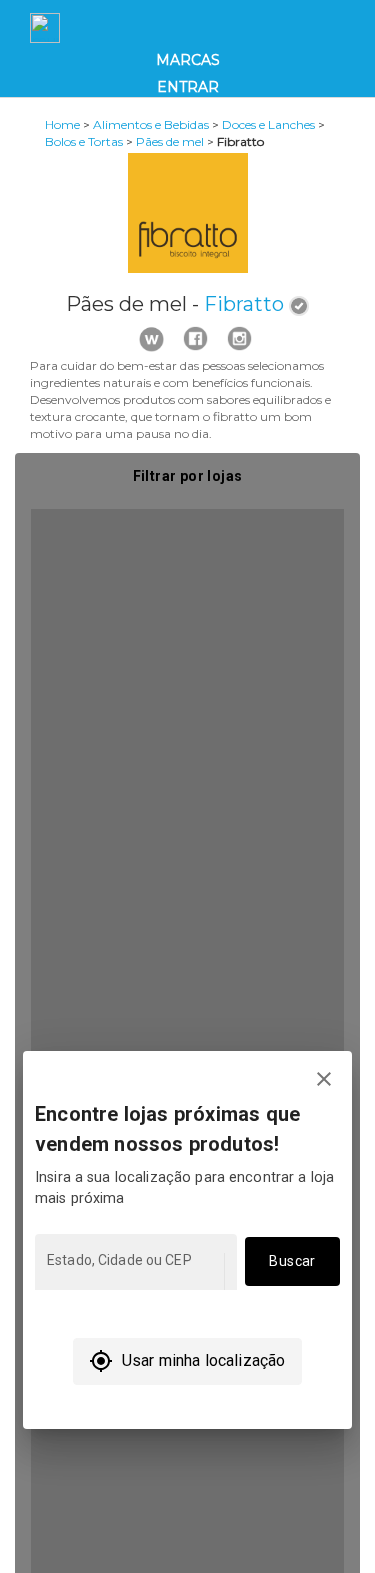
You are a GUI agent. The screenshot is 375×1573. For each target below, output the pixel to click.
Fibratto (244, 304)
